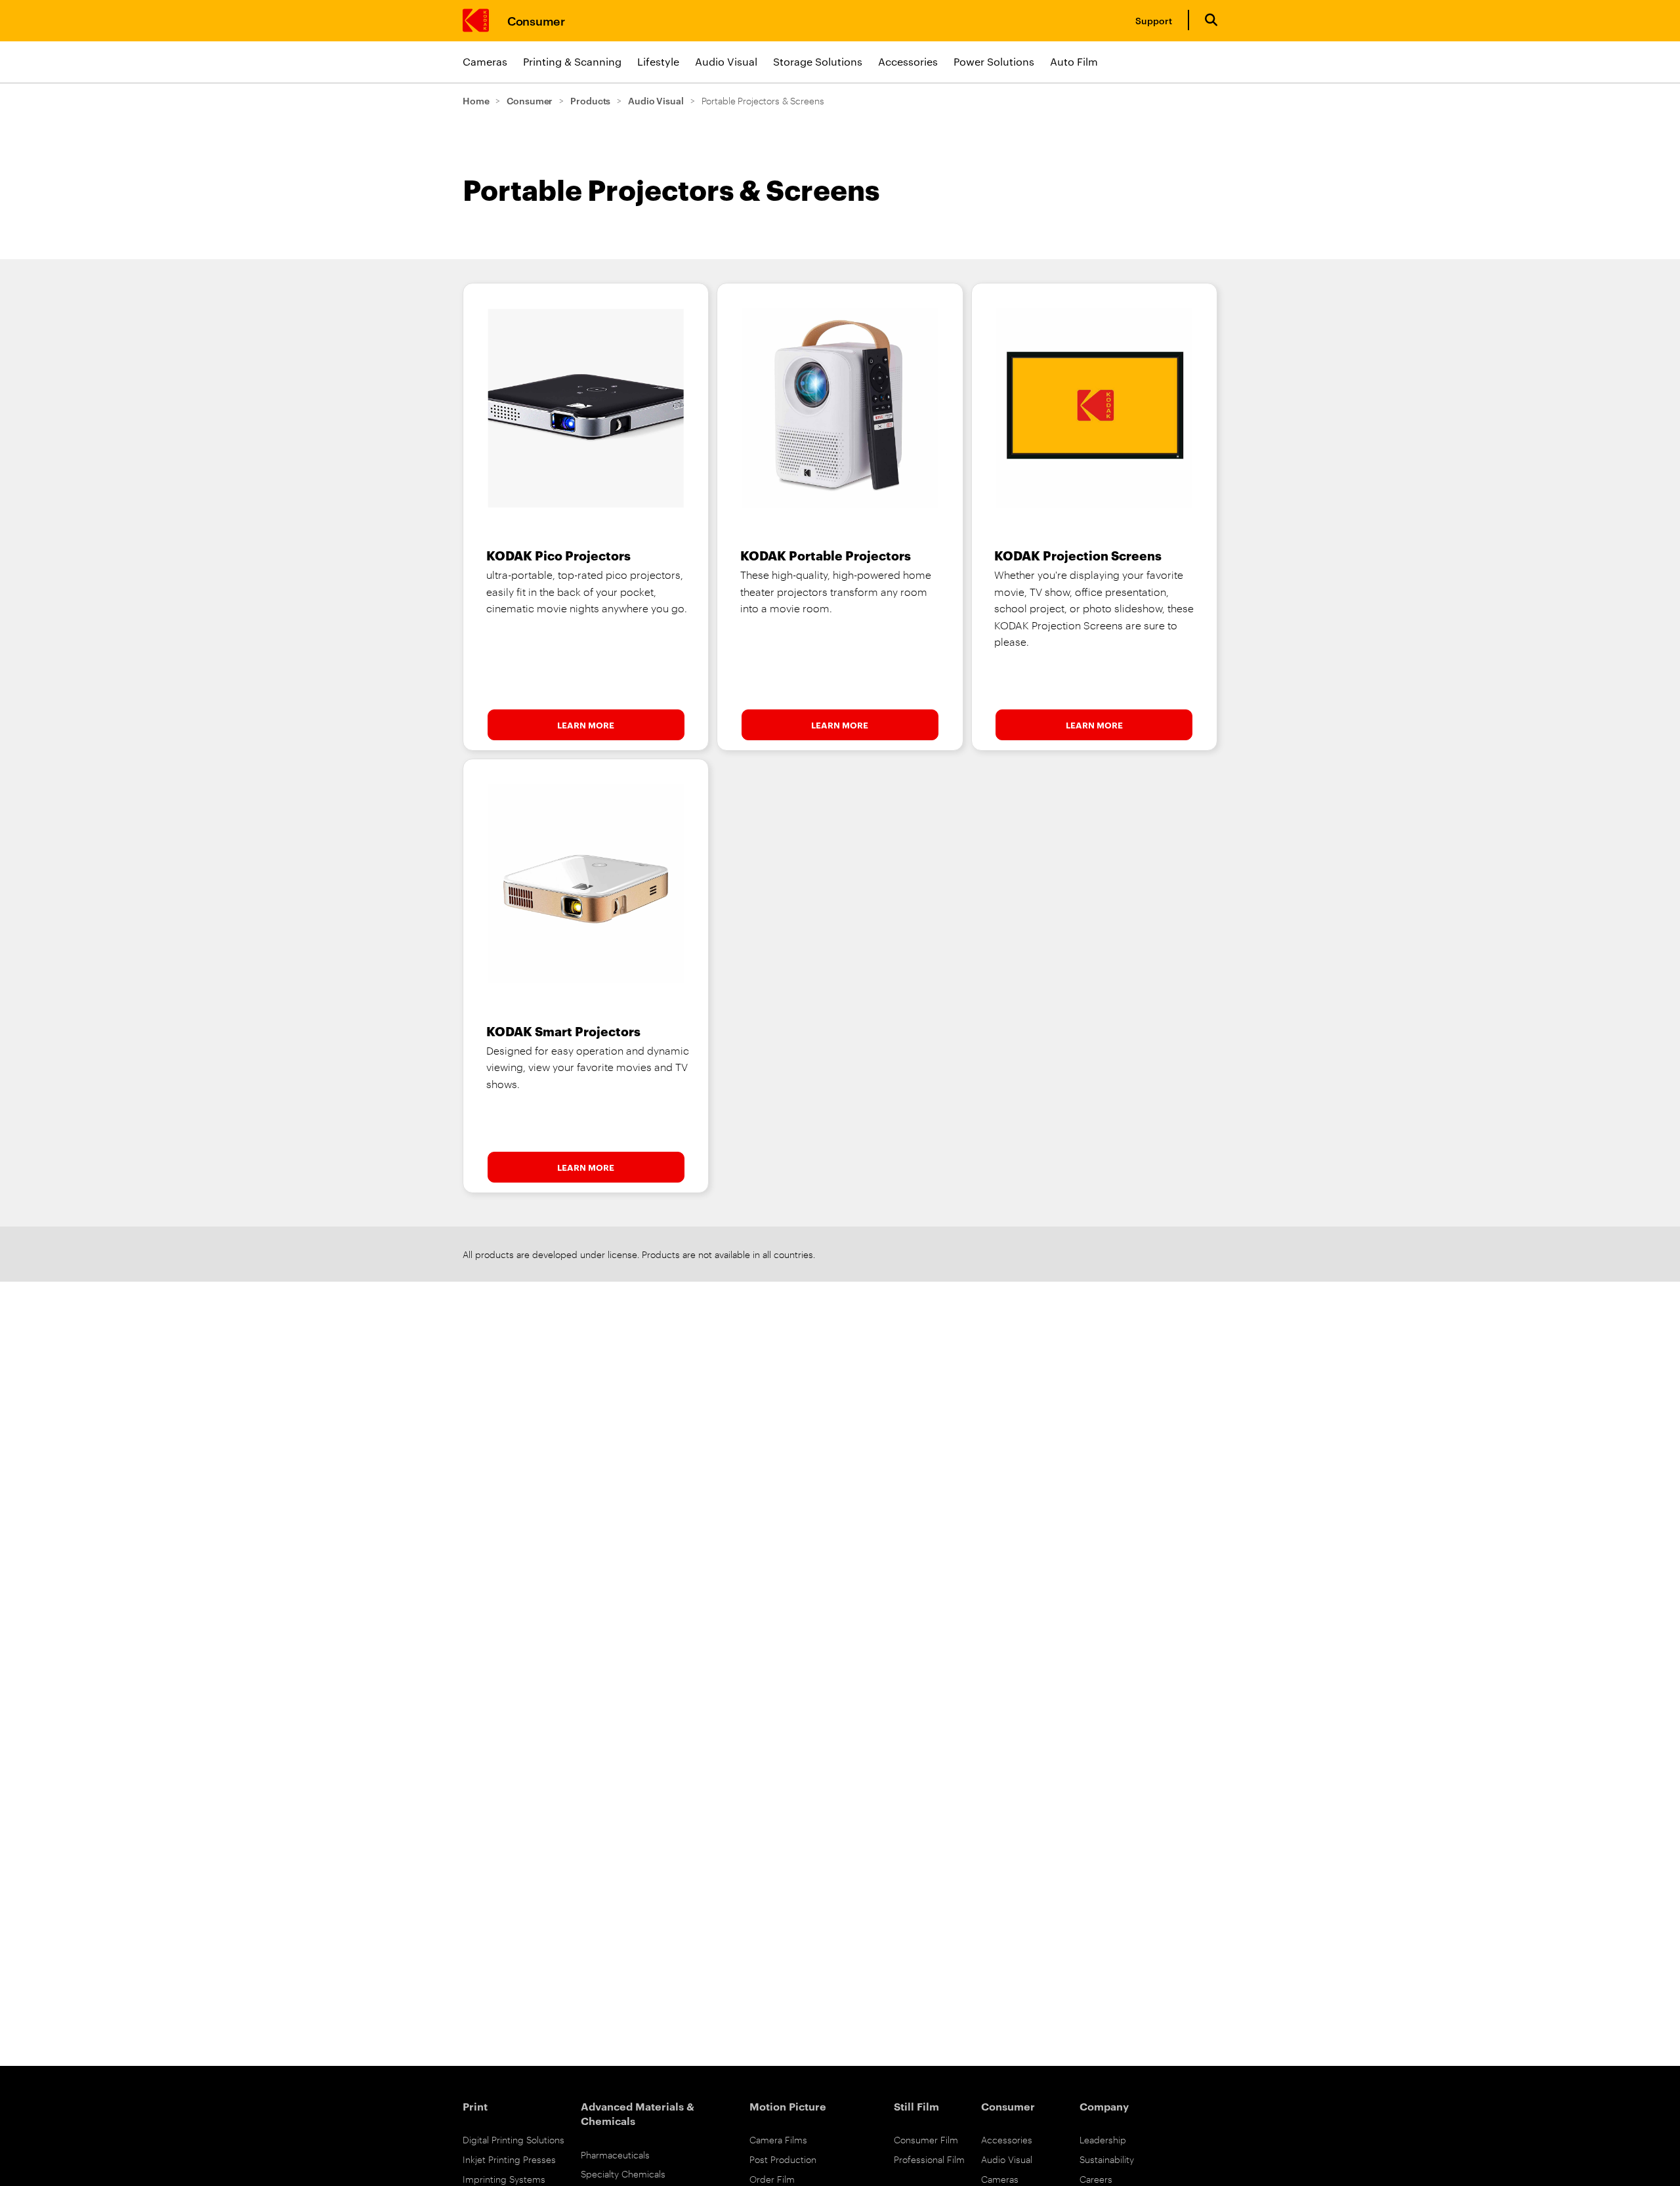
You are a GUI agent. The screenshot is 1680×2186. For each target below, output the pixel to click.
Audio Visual (726, 61)
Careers (1096, 2178)
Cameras (485, 61)
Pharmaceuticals (615, 2154)
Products (590, 100)
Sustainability (1107, 2159)
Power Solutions (994, 61)
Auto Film (1074, 61)
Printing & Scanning (572, 61)
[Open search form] (1211, 20)
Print (475, 2106)
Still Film (916, 2106)
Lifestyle (658, 61)
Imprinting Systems (504, 2178)
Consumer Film (926, 2139)
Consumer (536, 20)
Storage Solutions (818, 61)
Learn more (586, 725)
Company (1104, 2106)
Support (1154, 20)
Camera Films (778, 2139)
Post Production (783, 2159)
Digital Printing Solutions (514, 2139)
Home (476, 100)
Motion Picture (788, 2106)
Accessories (908, 61)
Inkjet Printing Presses (509, 2159)
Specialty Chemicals (623, 2173)
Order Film (772, 2178)
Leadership (1103, 2139)
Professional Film (929, 2159)
